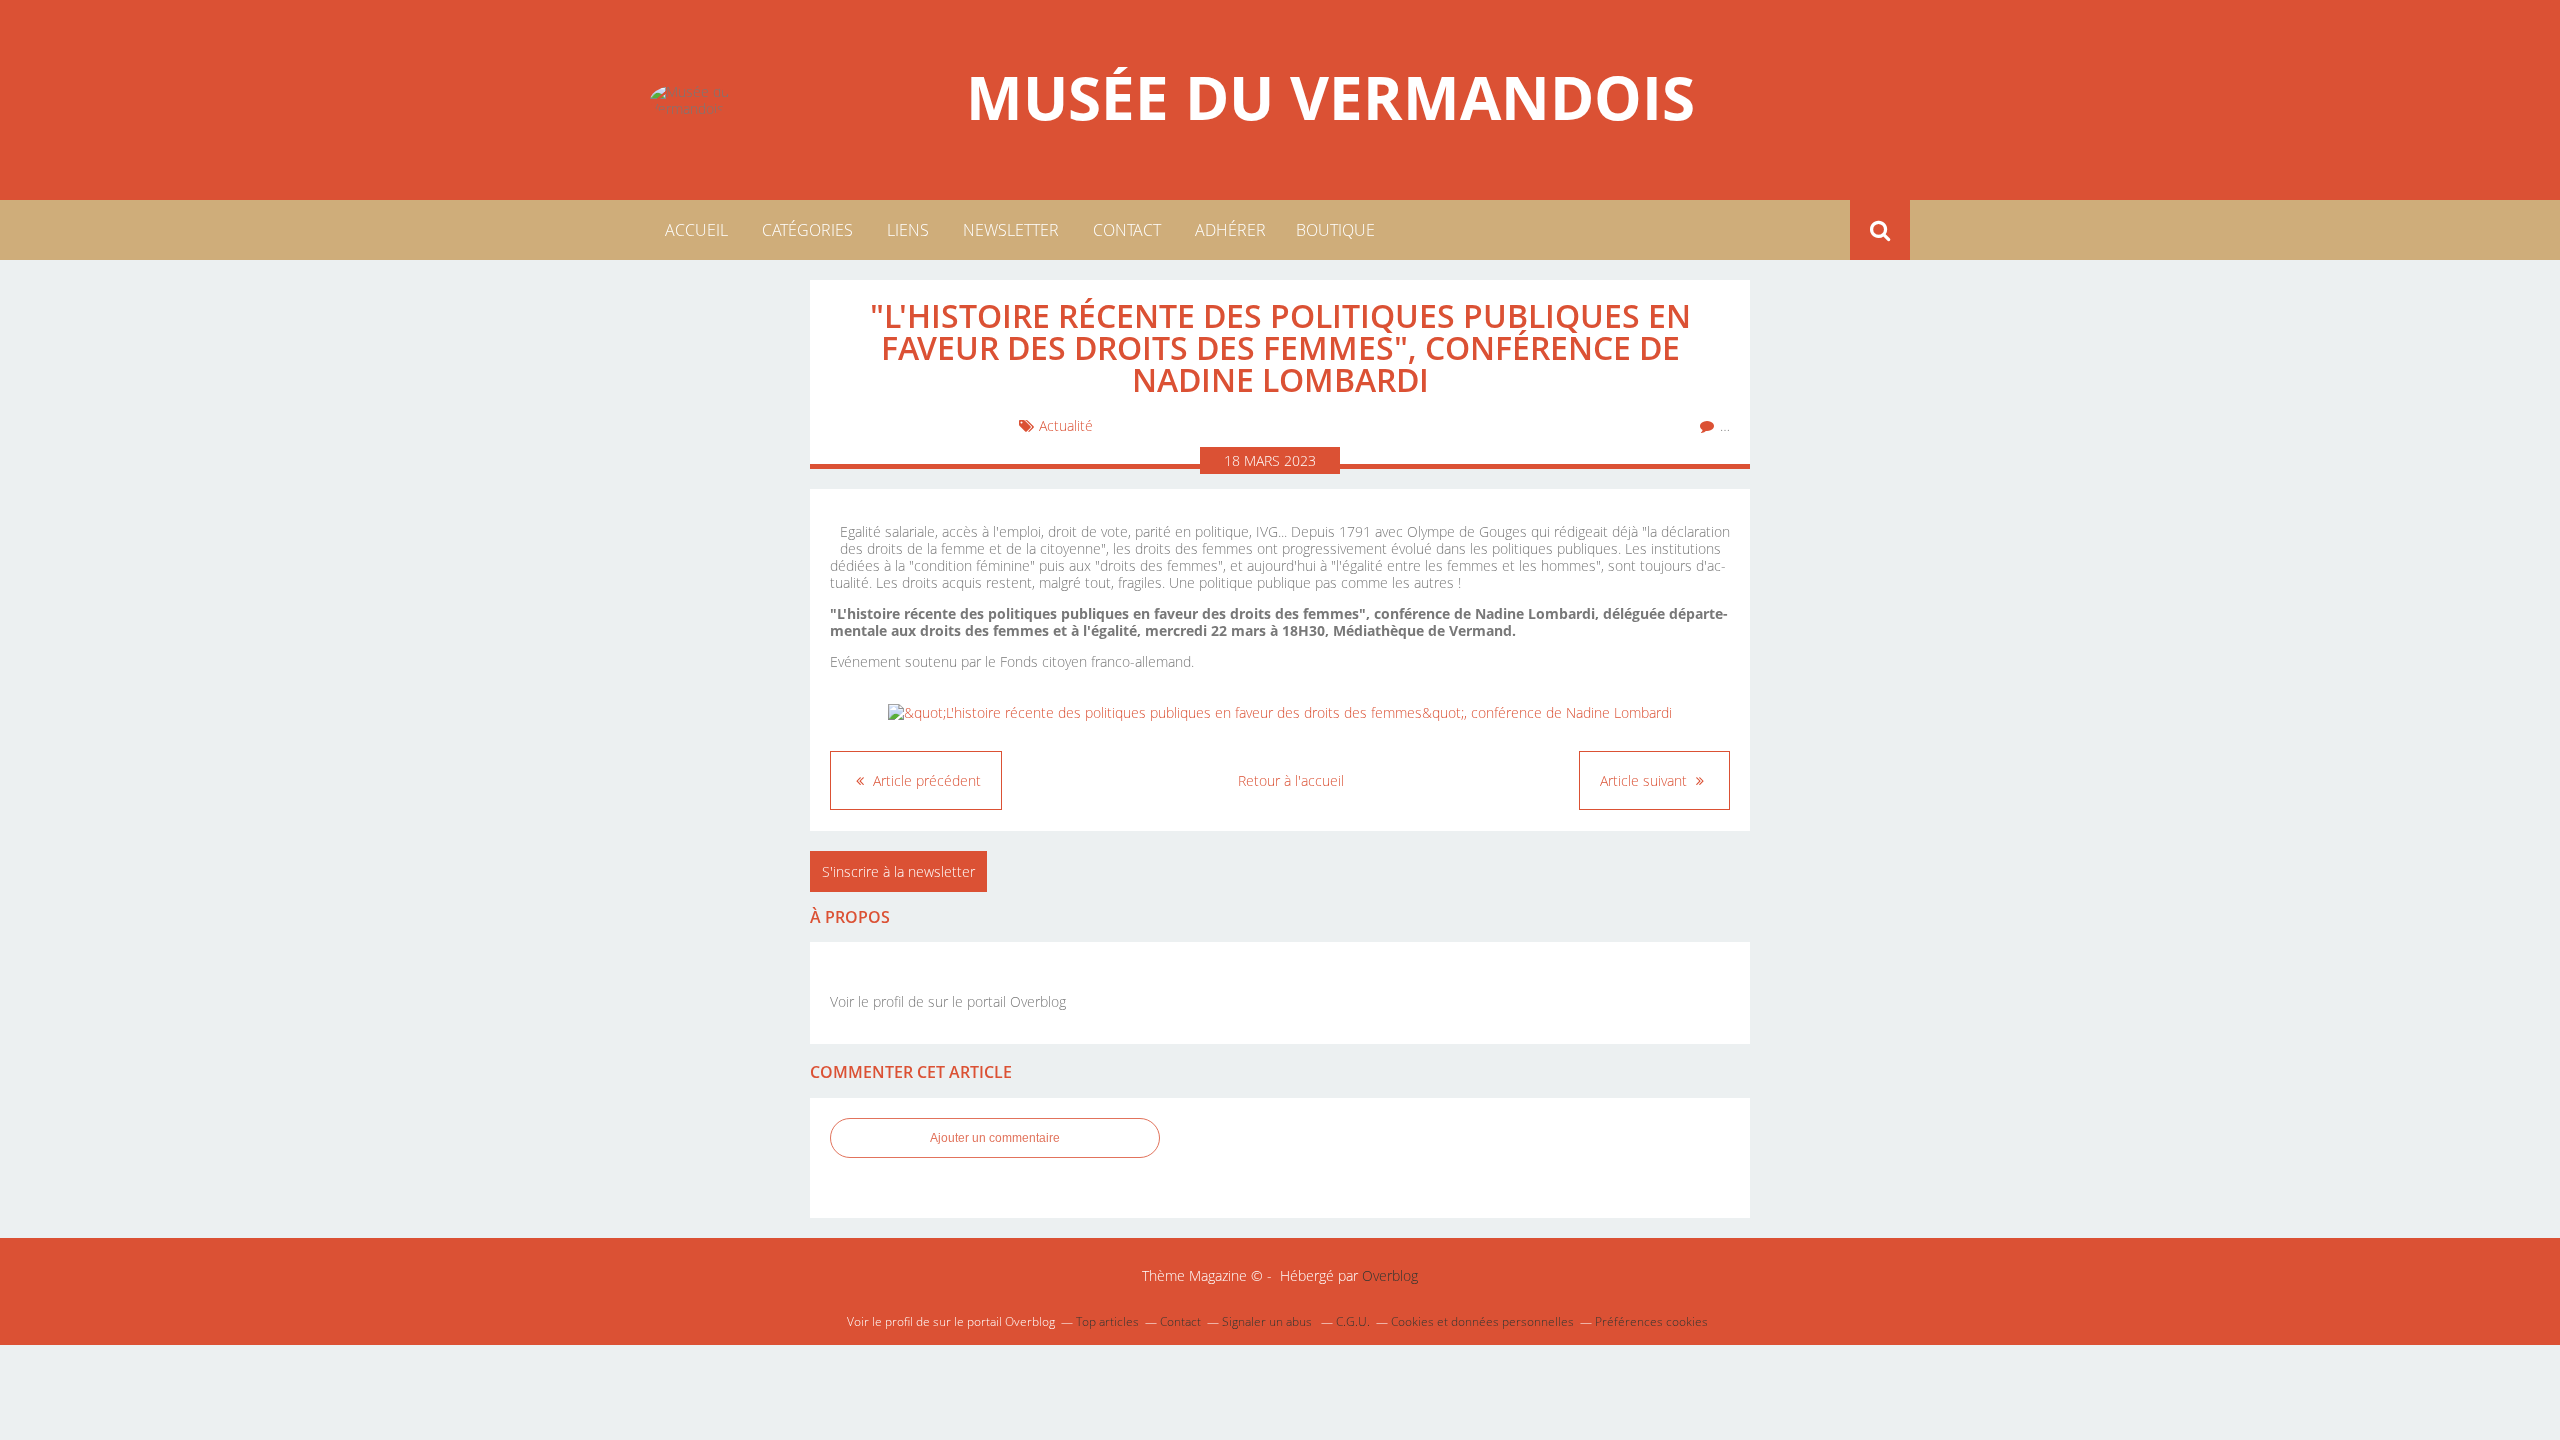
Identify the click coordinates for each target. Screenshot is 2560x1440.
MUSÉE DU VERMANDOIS (1330, 97)
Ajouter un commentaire (995, 1138)
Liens (908, 230)
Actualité (1066, 425)
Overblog (1390, 1275)
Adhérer (1230, 230)
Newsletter (1011, 230)
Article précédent (925, 780)
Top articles (1107, 1321)
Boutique (1335, 230)
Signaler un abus (1268, 1321)
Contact (1127, 230)
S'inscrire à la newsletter (898, 871)
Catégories (807, 230)
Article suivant (1645, 780)
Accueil (696, 230)
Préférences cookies (1651, 1321)
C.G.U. (1353, 1321)
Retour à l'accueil (1291, 780)
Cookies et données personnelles (1482, 1321)
